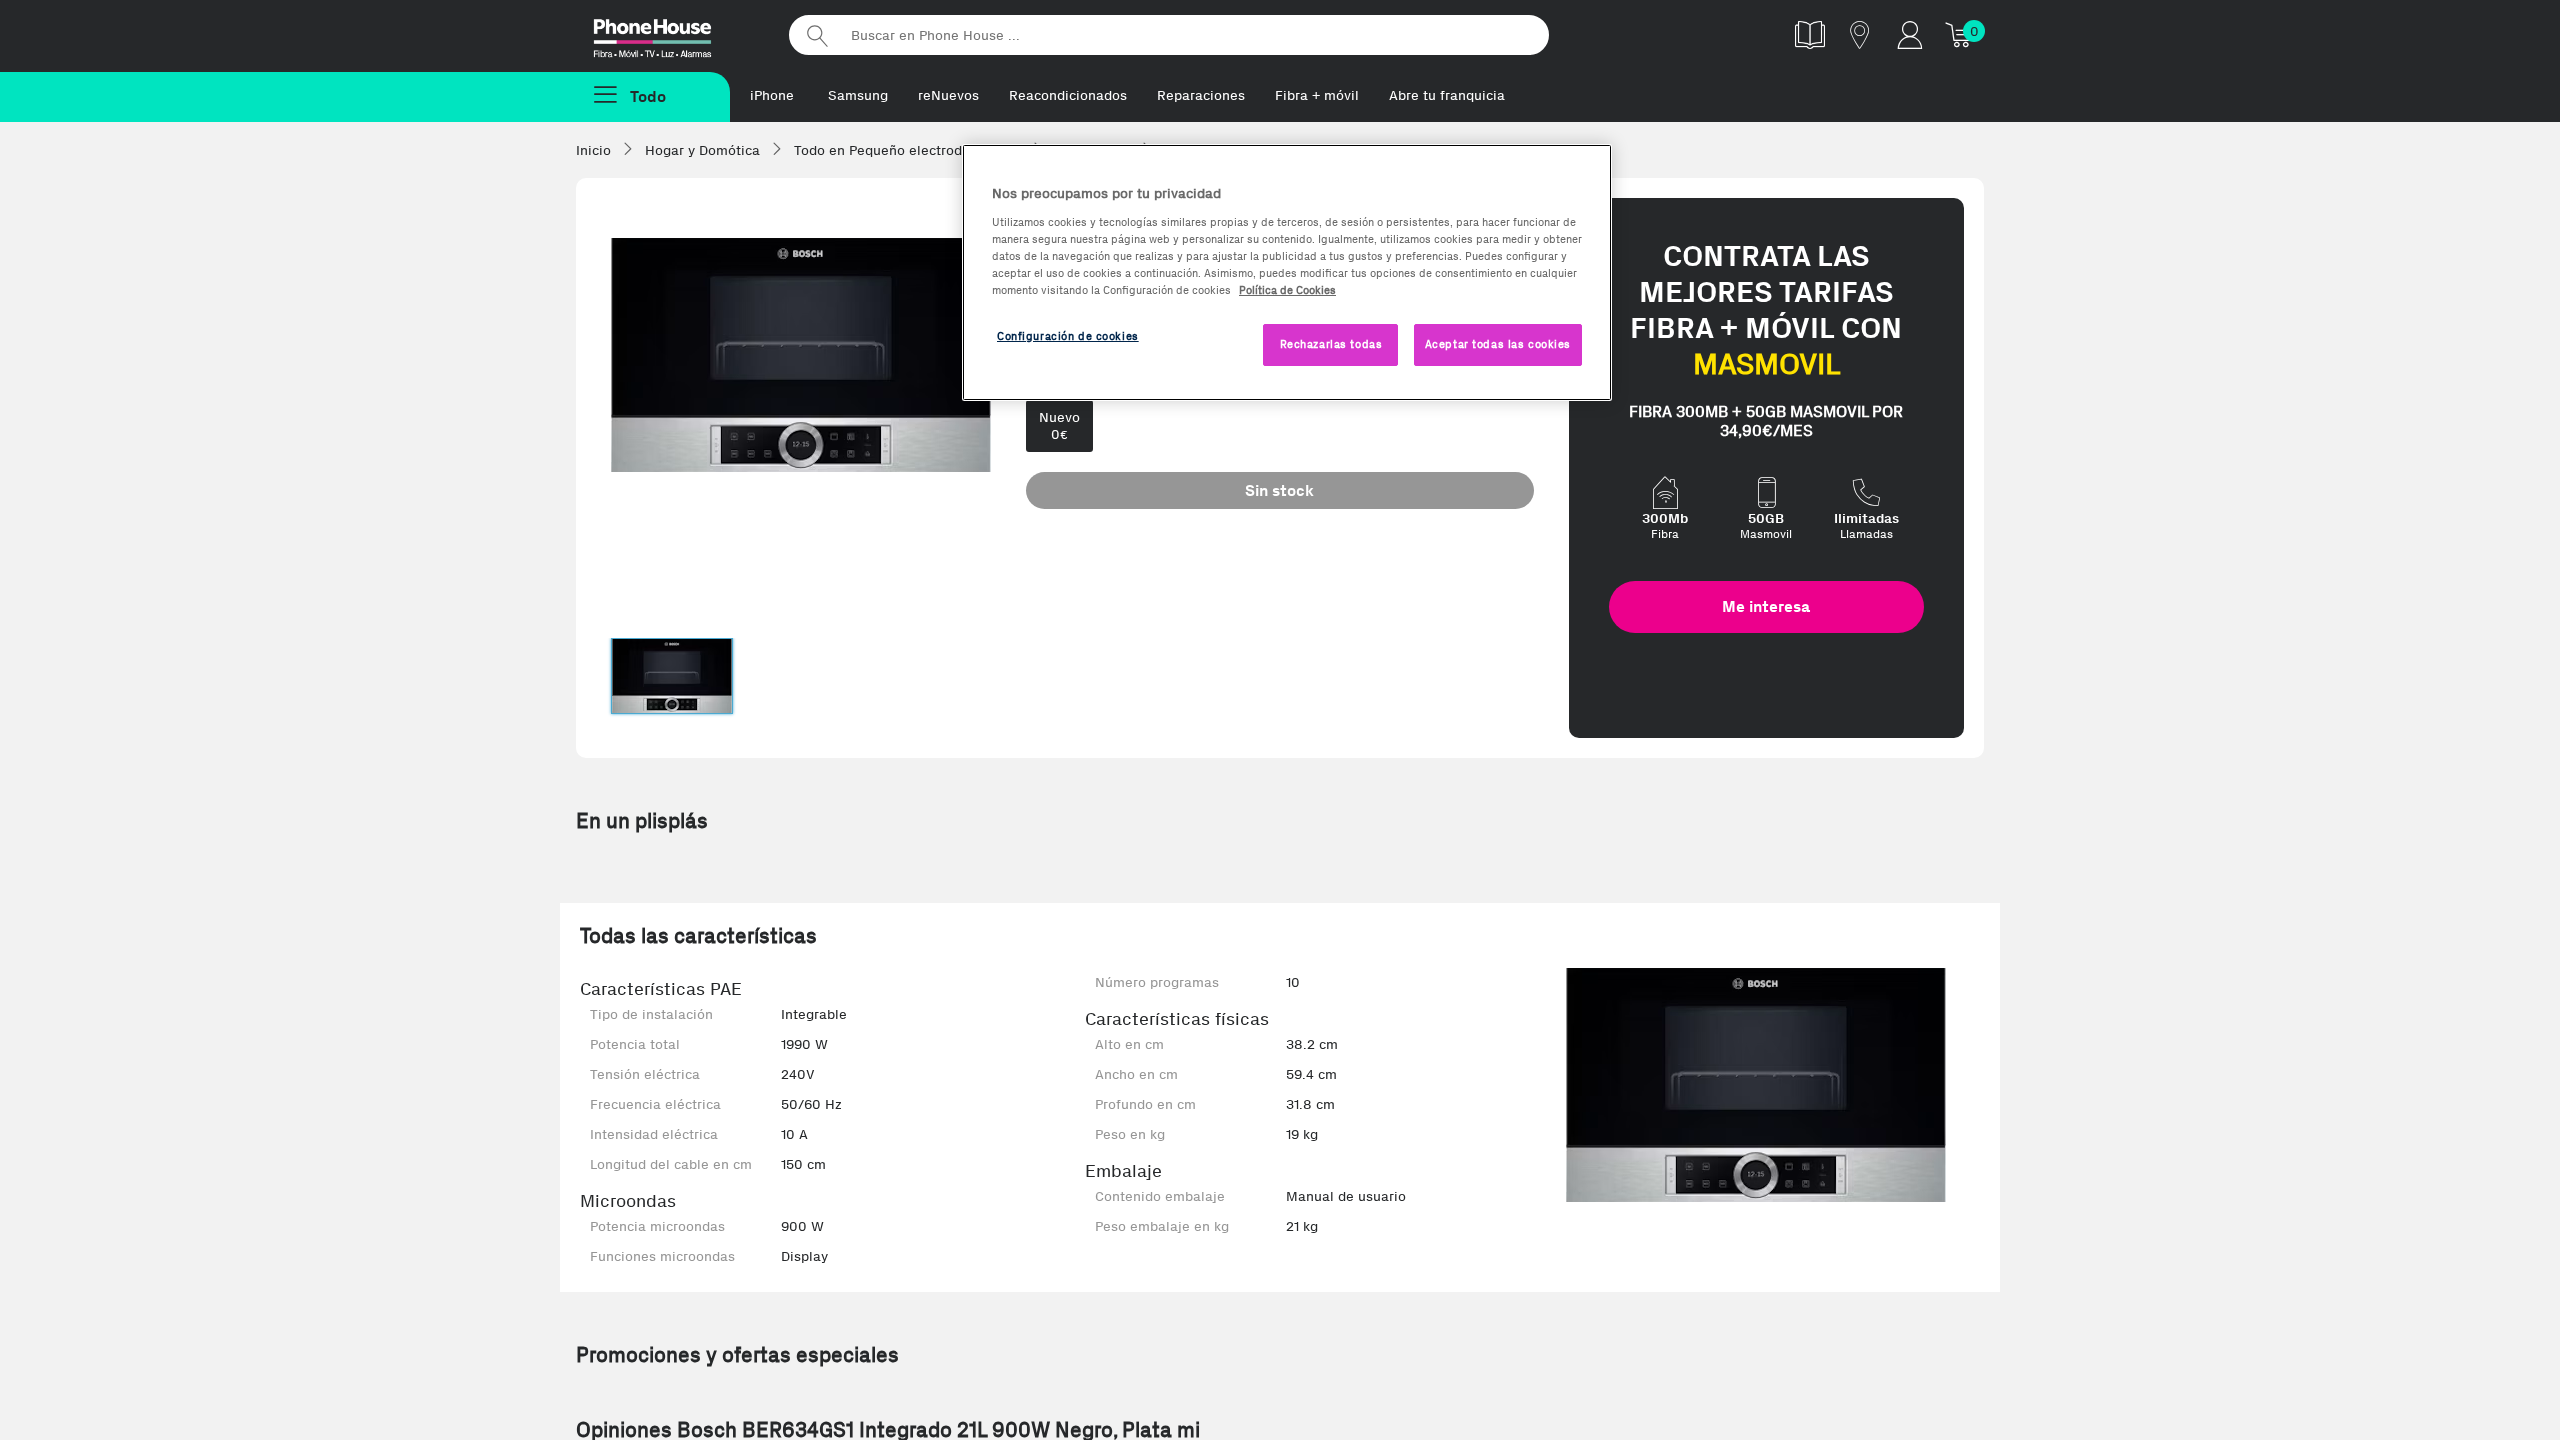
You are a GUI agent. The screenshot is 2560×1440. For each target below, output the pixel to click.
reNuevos (948, 95)
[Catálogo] (1810, 34)
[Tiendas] (1860, 34)
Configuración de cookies (1068, 336)
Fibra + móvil (1317, 95)
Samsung (858, 95)
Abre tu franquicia (1447, 95)
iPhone (772, 95)
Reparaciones (1201, 95)
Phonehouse (670, 34)
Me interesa (1766, 606)
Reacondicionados (1068, 95)
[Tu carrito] (1960, 34)
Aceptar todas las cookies (1498, 344)
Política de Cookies (1287, 290)
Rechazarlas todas (1331, 344)
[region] (1287, 272)
